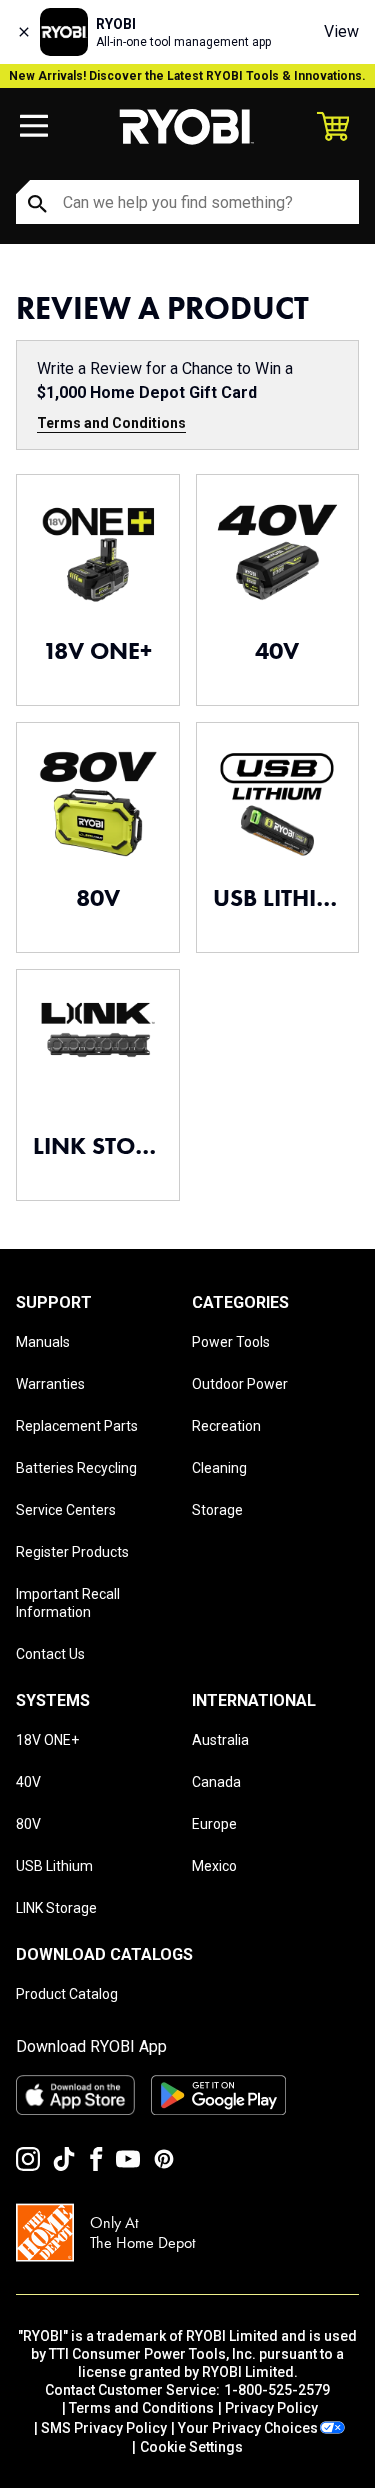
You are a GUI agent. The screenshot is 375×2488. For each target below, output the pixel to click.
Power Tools (231, 1342)
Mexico (214, 1866)
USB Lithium (54, 1866)
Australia (220, 1740)
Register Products (72, 1552)
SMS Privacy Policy (104, 2428)
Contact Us (50, 1654)
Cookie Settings (191, 2447)
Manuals (43, 1342)
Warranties (50, 1384)
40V (28, 1782)
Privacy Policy (271, 2408)
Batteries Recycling (76, 1468)
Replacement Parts (77, 1426)
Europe (214, 1824)
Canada (216, 1782)
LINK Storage (56, 1908)
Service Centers (66, 1510)
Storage (217, 1510)
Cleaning (219, 1468)
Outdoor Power (240, 1384)
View (341, 31)
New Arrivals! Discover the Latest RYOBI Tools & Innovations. (187, 76)
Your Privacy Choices (248, 2428)
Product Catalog (67, 1994)
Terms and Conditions (111, 423)
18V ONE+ (47, 1740)
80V (28, 1824)
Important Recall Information (68, 1603)
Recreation (226, 1426)
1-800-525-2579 (277, 2390)
